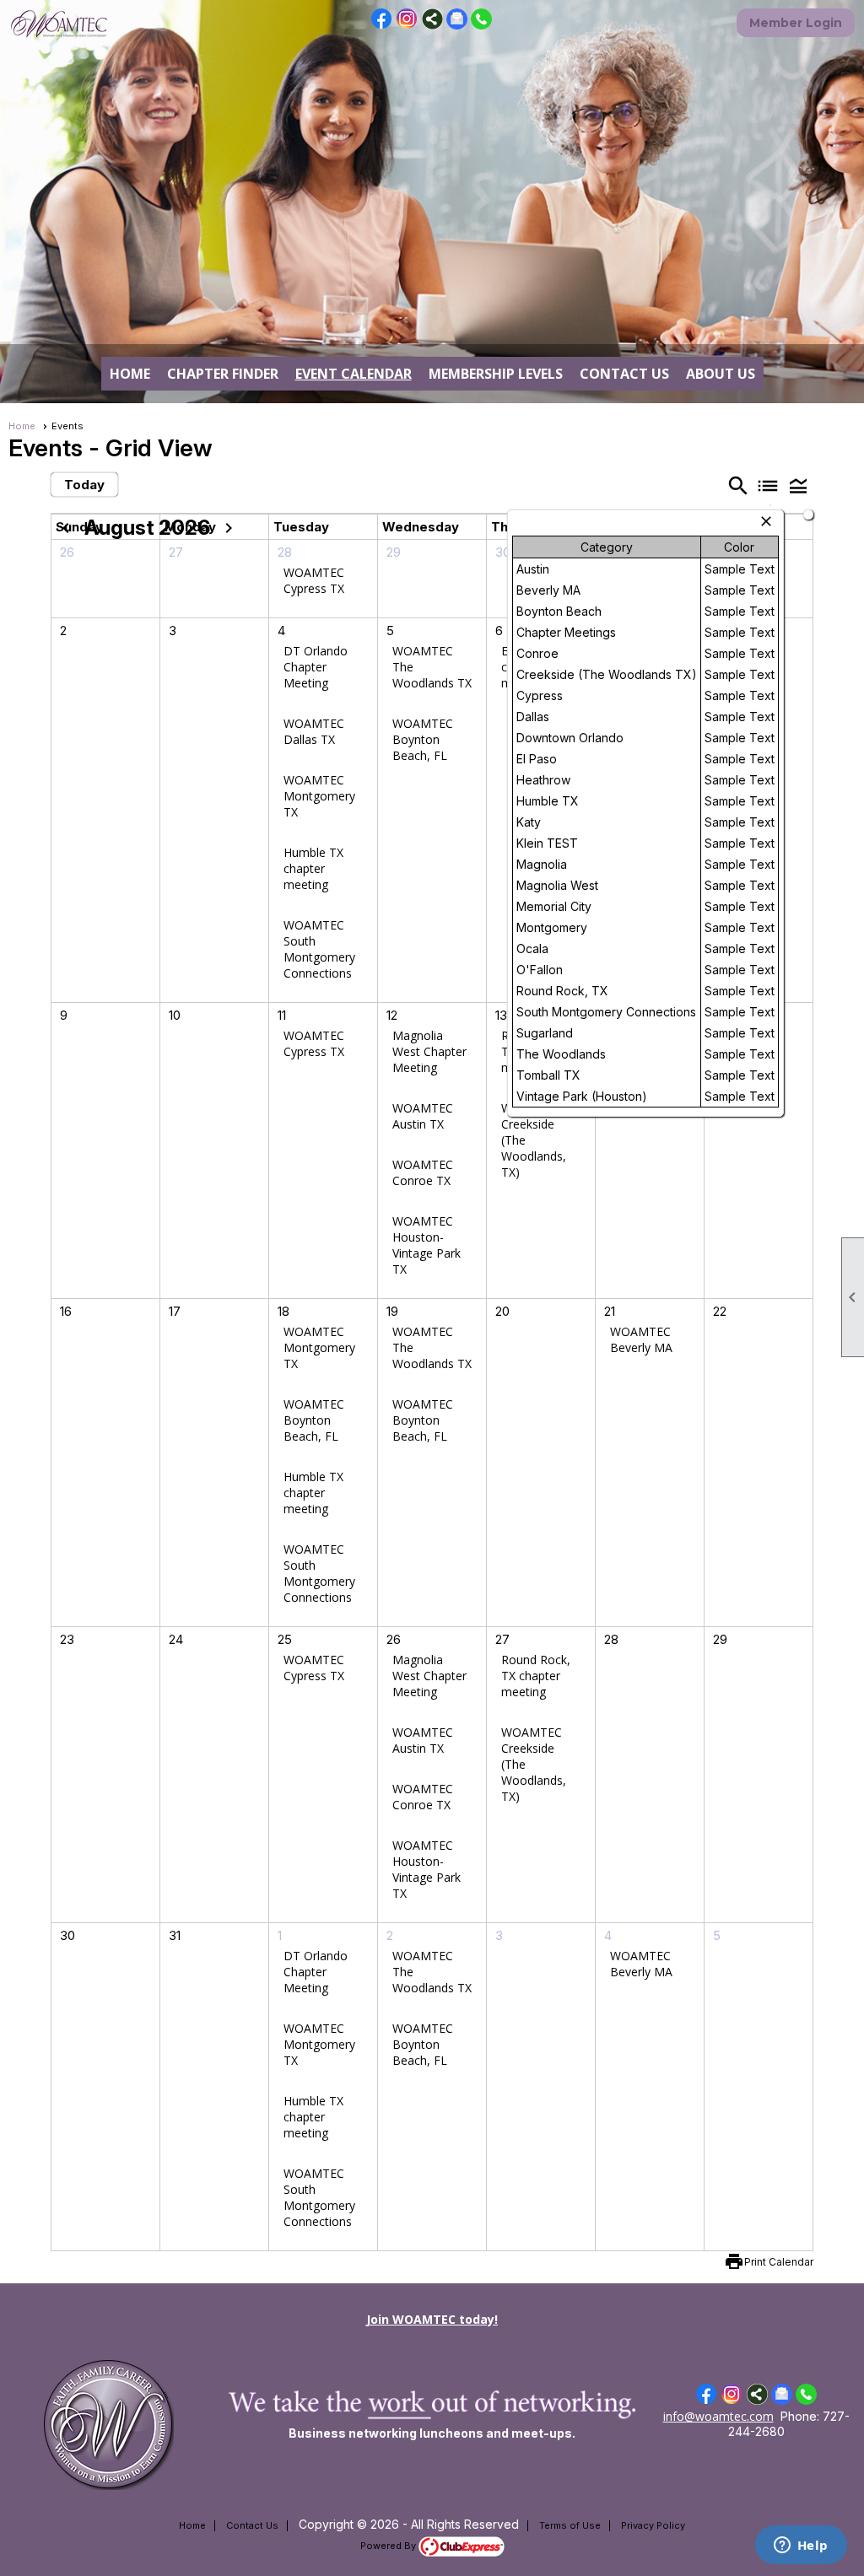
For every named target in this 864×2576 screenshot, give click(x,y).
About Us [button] (721, 374)
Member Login (796, 23)
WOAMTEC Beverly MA (641, 1339)
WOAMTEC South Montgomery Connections (319, 949)
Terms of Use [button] (570, 2525)
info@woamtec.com (718, 2416)
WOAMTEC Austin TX (423, 1116)
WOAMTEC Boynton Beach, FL (423, 739)
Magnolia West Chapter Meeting (429, 1051)
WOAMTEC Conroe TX (423, 1172)
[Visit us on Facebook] (382, 19)
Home (130, 374)
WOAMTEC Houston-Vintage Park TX (427, 1245)
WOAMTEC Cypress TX (314, 580)
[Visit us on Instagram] (407, 19)
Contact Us (624, 374)
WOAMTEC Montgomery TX (319, 796)
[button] (798, 485)
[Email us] (457, 25)
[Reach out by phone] (481, 25)
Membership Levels (496, 374)
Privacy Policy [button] (653, 2525)
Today (84, 485)
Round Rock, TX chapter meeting (536, 1676)
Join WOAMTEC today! (432, 2319)
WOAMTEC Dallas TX (314, 731)
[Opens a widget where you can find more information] (801, 2546)
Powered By (389, 2546)
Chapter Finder (223, 374)
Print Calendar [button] (779, 2262)
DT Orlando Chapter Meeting (316, 667)
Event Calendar (354, 374)
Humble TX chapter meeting (313, 868)
